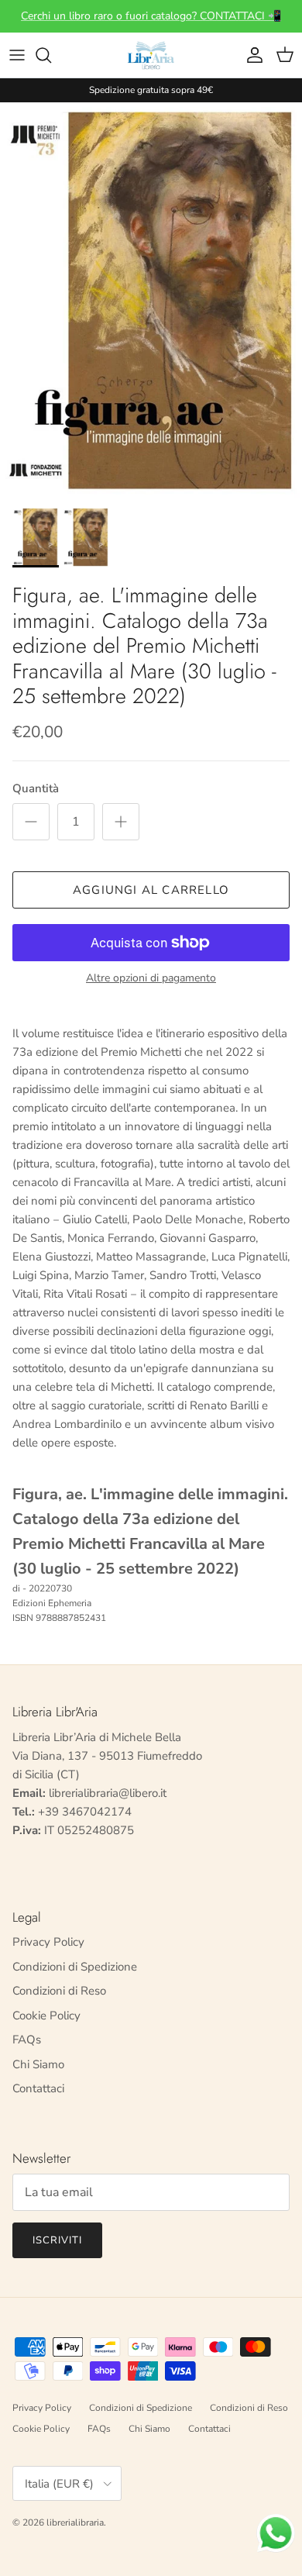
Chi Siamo (38, 2064)
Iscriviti (57, 2240)
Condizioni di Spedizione (75, 1967)
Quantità (36, 788)
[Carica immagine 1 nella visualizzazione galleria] (151, 301)
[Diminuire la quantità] (31, 822)
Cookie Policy (46, 2016)
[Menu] (17, 55)
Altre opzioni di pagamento (151, 979)
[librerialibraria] (151, 55)
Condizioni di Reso (59, 1991)
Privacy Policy (48, 1942)
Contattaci (38, 2088)
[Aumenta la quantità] (121, 822)
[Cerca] (51, 55)
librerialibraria (75, 2523)
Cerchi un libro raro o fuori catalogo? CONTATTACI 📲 (151, 16)
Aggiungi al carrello (151, 890)
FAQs (27, 2040)
